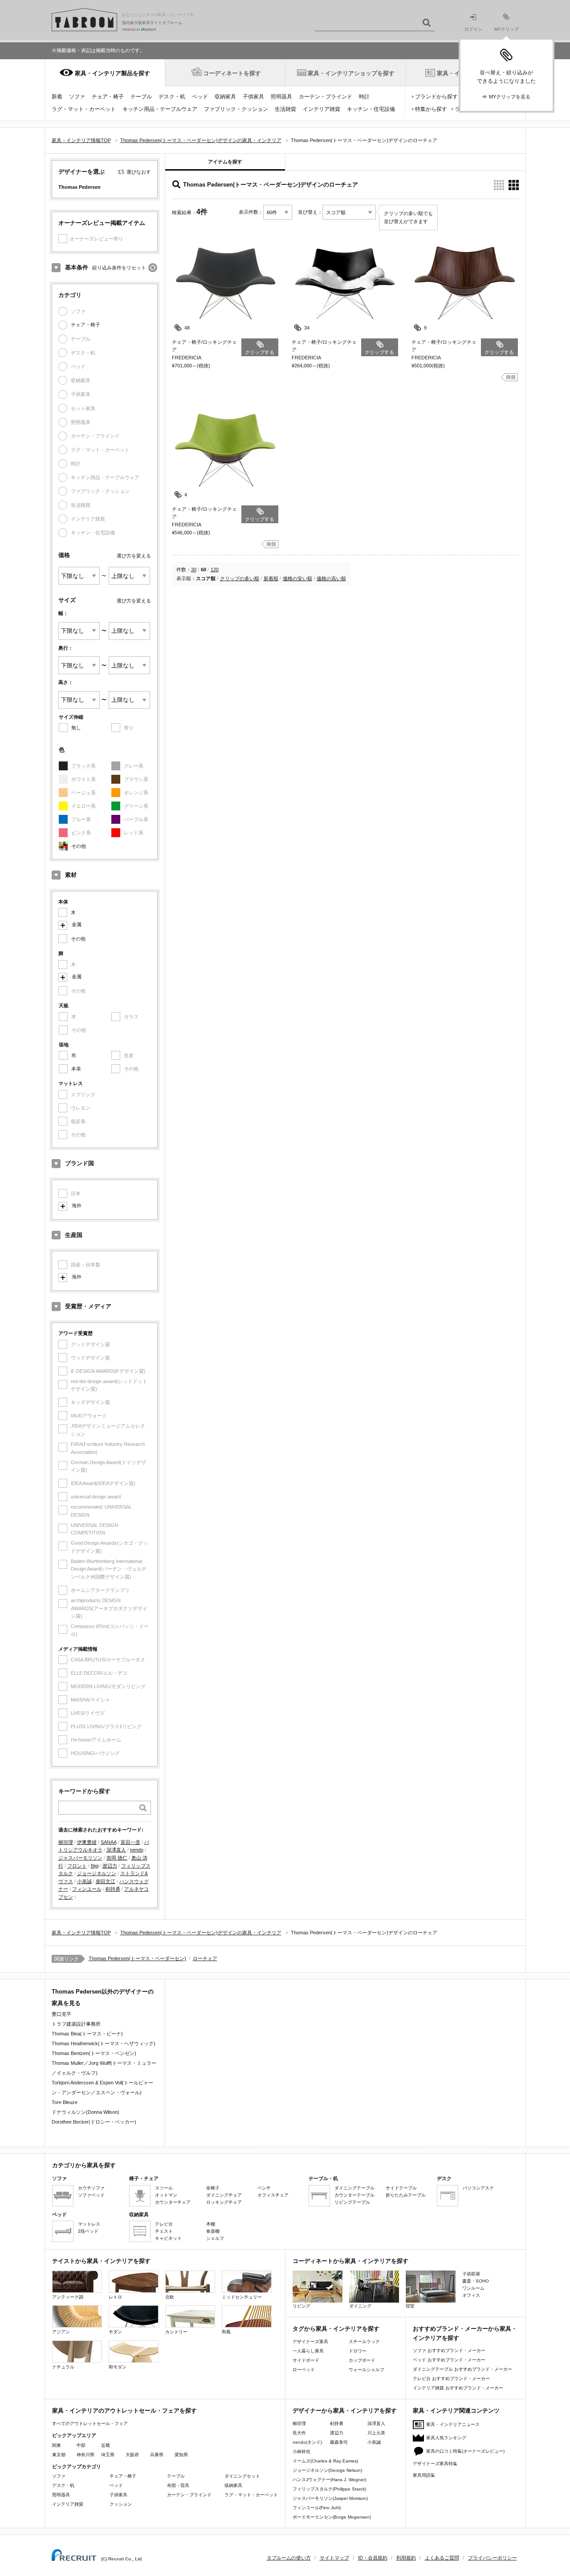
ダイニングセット (242, 2476)
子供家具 (253, 97)
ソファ (77, 97)
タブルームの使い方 (289, 2558)
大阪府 (132, 2455)
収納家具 (225, 97)
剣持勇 (113, 1889)
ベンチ (264, 2188)
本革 (76, 1069)
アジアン (61, 2332)
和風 (226, 2332)
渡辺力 (110, 1866)
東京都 (59, 2455)
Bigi (95, 1866)
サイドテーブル (401, 2188)
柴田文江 (106, 1881)
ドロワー (358, 2351)
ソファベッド (91, 2195)
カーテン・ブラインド (326, 97)
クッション (121, 2504)
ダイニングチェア (224, 2195)
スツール (164, 2188)
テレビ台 (164, 2224)
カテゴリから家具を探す (84, 2165)
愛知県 (181, 2455)
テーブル (141, 97)
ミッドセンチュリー (242, 2297)
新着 (57, 97)
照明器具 (281, 97)
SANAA (109, 1842)
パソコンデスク (478, 2188)
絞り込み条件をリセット (119, 268)
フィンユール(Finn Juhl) (317, 2508)
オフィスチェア (273, 2195)
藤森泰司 (339, 2442)
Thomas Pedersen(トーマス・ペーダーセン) (137, 1958)
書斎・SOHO (476, 2281)
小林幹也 (301, 2452)
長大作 (299, 2433)
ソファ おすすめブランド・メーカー (449, 2350)
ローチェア (205, 1958)
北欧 (170, 2297)
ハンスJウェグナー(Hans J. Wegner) (329, 2480)
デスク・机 (172, 97)
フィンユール (87, 1889)
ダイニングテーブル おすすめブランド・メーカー (462, 2369)
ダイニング (360, 2306)
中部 (81, 2445)
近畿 (106, 2445)
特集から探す (431, 109)
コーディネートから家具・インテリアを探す (350, 2261)
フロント (77, 1866)
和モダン (118, 2367)
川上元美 (376, 2433)
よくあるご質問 (442, 2558)
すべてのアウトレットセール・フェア (90, 2423)
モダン (115, 2332)
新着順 (271, 578)
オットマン (166, 2195)
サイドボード (306, 2360)
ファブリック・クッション (236, 109)
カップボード (362, 2360)
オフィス (471, 2295)
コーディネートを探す (232, 73)
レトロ (115, 2297)
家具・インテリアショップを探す (351, 73)
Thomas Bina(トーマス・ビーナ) (87, 2034)
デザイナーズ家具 (310, 2342)
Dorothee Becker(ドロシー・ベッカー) (94, 2122)
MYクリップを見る (510, 97)
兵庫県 (157, 2455)
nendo (137, 1850)
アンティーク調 (68, 2297)
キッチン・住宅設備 (371, 109)
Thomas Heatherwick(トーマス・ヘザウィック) (104, 2043)
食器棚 (213, 2231)
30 (194, 570)
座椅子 (213, 2188)
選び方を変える (134, 556)
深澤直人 (116, 1850)
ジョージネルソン (97, 1873)
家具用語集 (424, 2475)
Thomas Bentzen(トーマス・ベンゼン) (94, 2053)
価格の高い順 (331, 578)
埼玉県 (108, 2455)
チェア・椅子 (108, 97)
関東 (57, 2445)
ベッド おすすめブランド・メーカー (449, 2360)
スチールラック (364, 2342)
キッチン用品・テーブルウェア (160, 109)
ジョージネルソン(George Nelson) (327, 2470)
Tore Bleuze (65, 2102)
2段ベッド (88, 2231)
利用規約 (406, 2558)
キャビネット (168, 2238)
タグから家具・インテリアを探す (336, 2329)
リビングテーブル (352, 2202)
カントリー (176, 2332)
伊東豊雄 (87, 1842)
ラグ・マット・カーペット (84, 109)
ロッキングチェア (224, 2202)
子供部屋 (471, 2274)
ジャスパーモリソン (80, 1858)
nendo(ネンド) (307, 2442)
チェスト (164, 2231)
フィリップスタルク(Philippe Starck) (329, 2489)
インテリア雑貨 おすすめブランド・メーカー (458, 2388)
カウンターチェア (173, 2202)
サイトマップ (334, 2558)
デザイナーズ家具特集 (435, 2464)
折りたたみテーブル (406, 2195)
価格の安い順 (297, 578)
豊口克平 (61, 2014)
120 (215, 570)
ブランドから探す (436, 97)
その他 (79, 846)
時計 (364, 97)
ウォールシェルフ (366, 2370)
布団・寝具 (178, 2485)
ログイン (473, 29)
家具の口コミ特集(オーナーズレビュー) (465, 2451)
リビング (301, 2306)
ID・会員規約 (373, 2558)
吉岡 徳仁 (117, 1858)
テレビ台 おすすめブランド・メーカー (451, 2379)
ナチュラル (63, 2367)
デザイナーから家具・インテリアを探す (345, 2411)
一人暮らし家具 (308, 2351)
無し (76, 728)
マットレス (89, 2224)
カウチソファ (91, 2188)
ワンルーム (473, 2288)
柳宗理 (66, 1842)
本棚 (211, 2224)
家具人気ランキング (446, 2438)
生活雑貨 (285, 109)
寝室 (410, 2306)
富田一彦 (130, 1842)
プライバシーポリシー (493, 2558)
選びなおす (139, 172)
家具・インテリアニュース (453, 2424)
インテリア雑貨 (322, 109)
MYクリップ (507, 29)
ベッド (200, 97)
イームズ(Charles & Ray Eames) (325, 2461)
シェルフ (215, 2238)
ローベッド (304, 2370)
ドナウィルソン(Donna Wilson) (85, 2112)
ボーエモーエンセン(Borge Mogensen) (332, 2517)
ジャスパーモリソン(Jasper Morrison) (330, 2498)
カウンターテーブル (354, 2195)
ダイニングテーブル (354, 2188)
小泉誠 (84, 1881)
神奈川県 (85, 2455)
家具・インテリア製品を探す (112, 73)
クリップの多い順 (240, 578)
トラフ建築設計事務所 (76, 2024)
